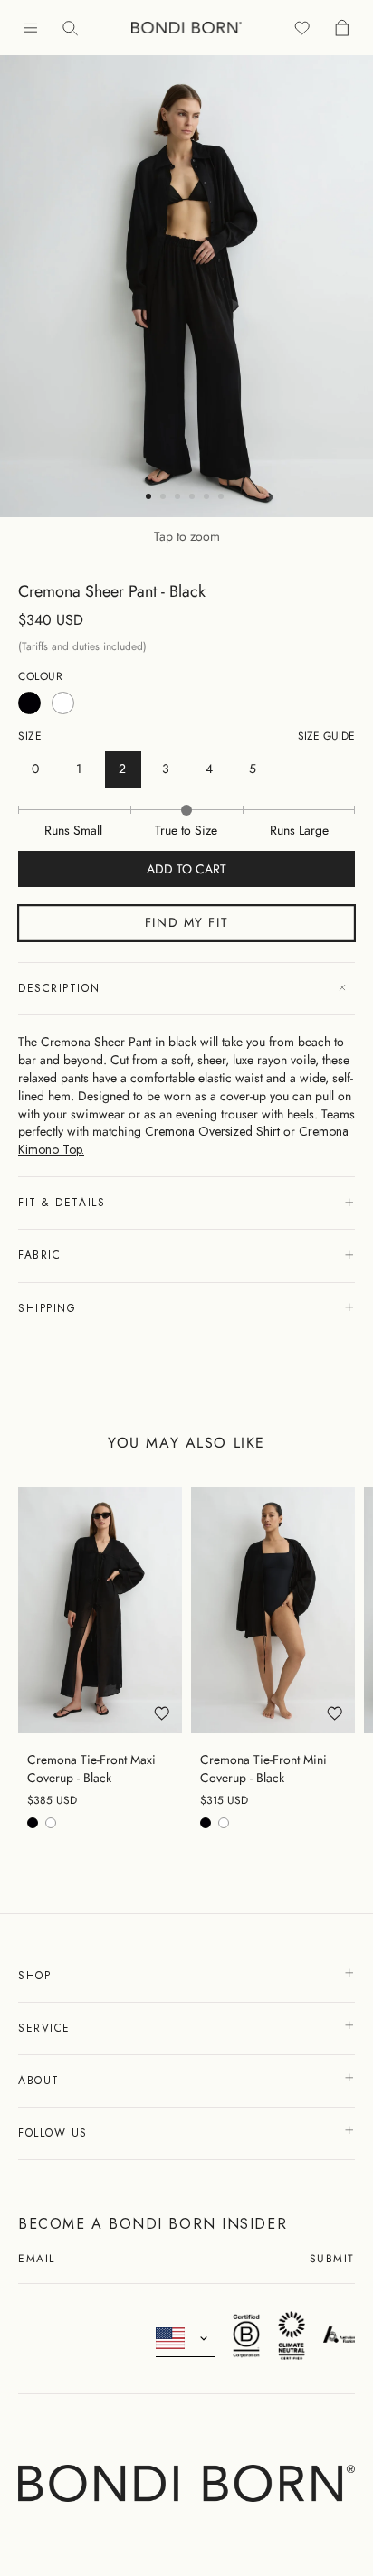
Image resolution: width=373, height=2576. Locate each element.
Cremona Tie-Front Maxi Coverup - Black (91, 1769)
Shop (37, 1976)
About (41, 2081)
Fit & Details (62, 1203)
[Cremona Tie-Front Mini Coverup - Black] (273, 1610)
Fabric (39, 1255)
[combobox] (185, 2339)
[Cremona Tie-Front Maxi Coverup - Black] (100, 1610)
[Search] (71, 28)
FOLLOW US (56, 2133)
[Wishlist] (302, 28)
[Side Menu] (31, 28)
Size (30, 736)
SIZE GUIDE (326, 736)
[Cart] (342, 28)
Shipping (47, 1308)
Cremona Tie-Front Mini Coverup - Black (263, 1769)
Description (59, 988)
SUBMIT (332, 2260)
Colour (41, 677)
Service (47, 2028)
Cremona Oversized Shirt (212, 1131)
